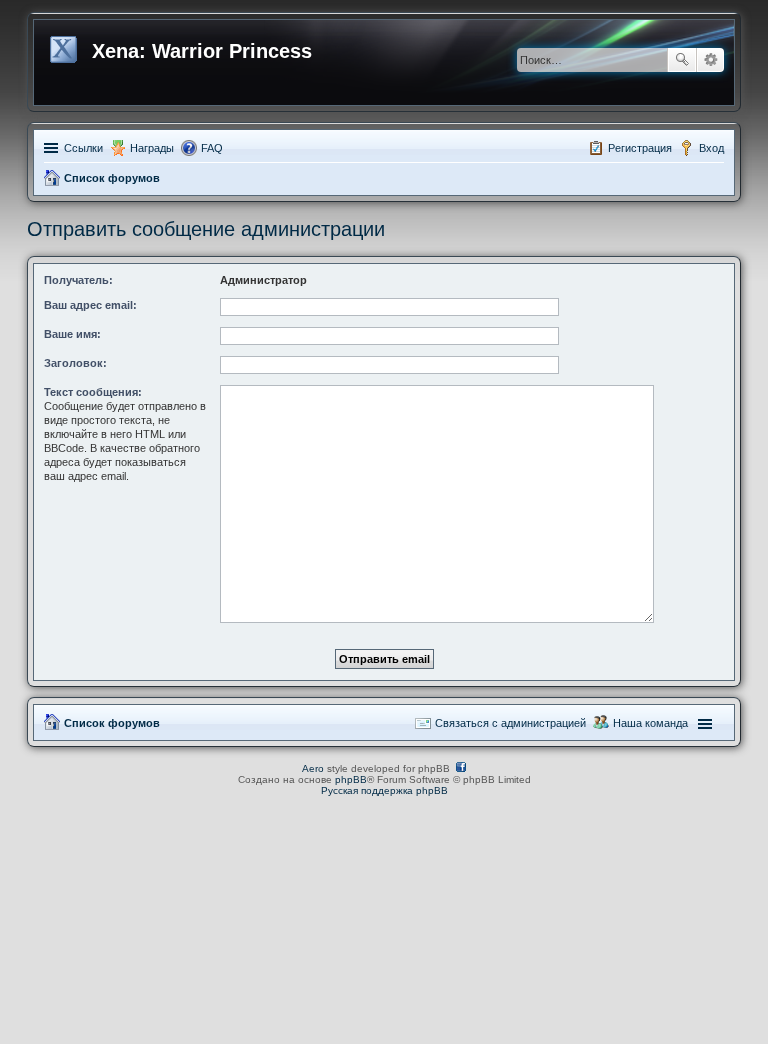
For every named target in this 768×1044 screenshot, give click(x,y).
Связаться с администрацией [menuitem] (510, 723)
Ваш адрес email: (90, 305)
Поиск (682, 60)
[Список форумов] (65, 46)
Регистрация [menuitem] (640, 148)
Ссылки (83, 148)
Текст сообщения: (93, 392)
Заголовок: (75, 363)
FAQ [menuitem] (212, 148)
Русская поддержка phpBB (384, 790)
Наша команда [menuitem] (650, 723)
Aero (313, 768)
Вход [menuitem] (711, 148)
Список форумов (112, 178)
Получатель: (78, 280)
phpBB (351, 779)
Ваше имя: (72, 334)
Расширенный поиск (710, 60)
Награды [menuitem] (152, 148)
